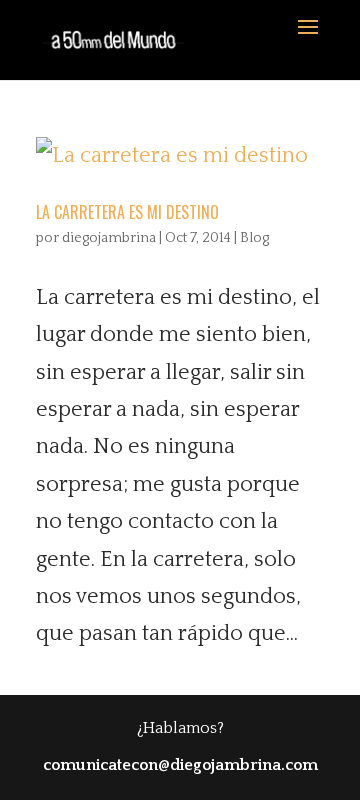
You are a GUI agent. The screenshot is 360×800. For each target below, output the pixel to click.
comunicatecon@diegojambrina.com (180, 765)
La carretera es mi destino (127, 212)
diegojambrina (109, 238)
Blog (254, 238)
